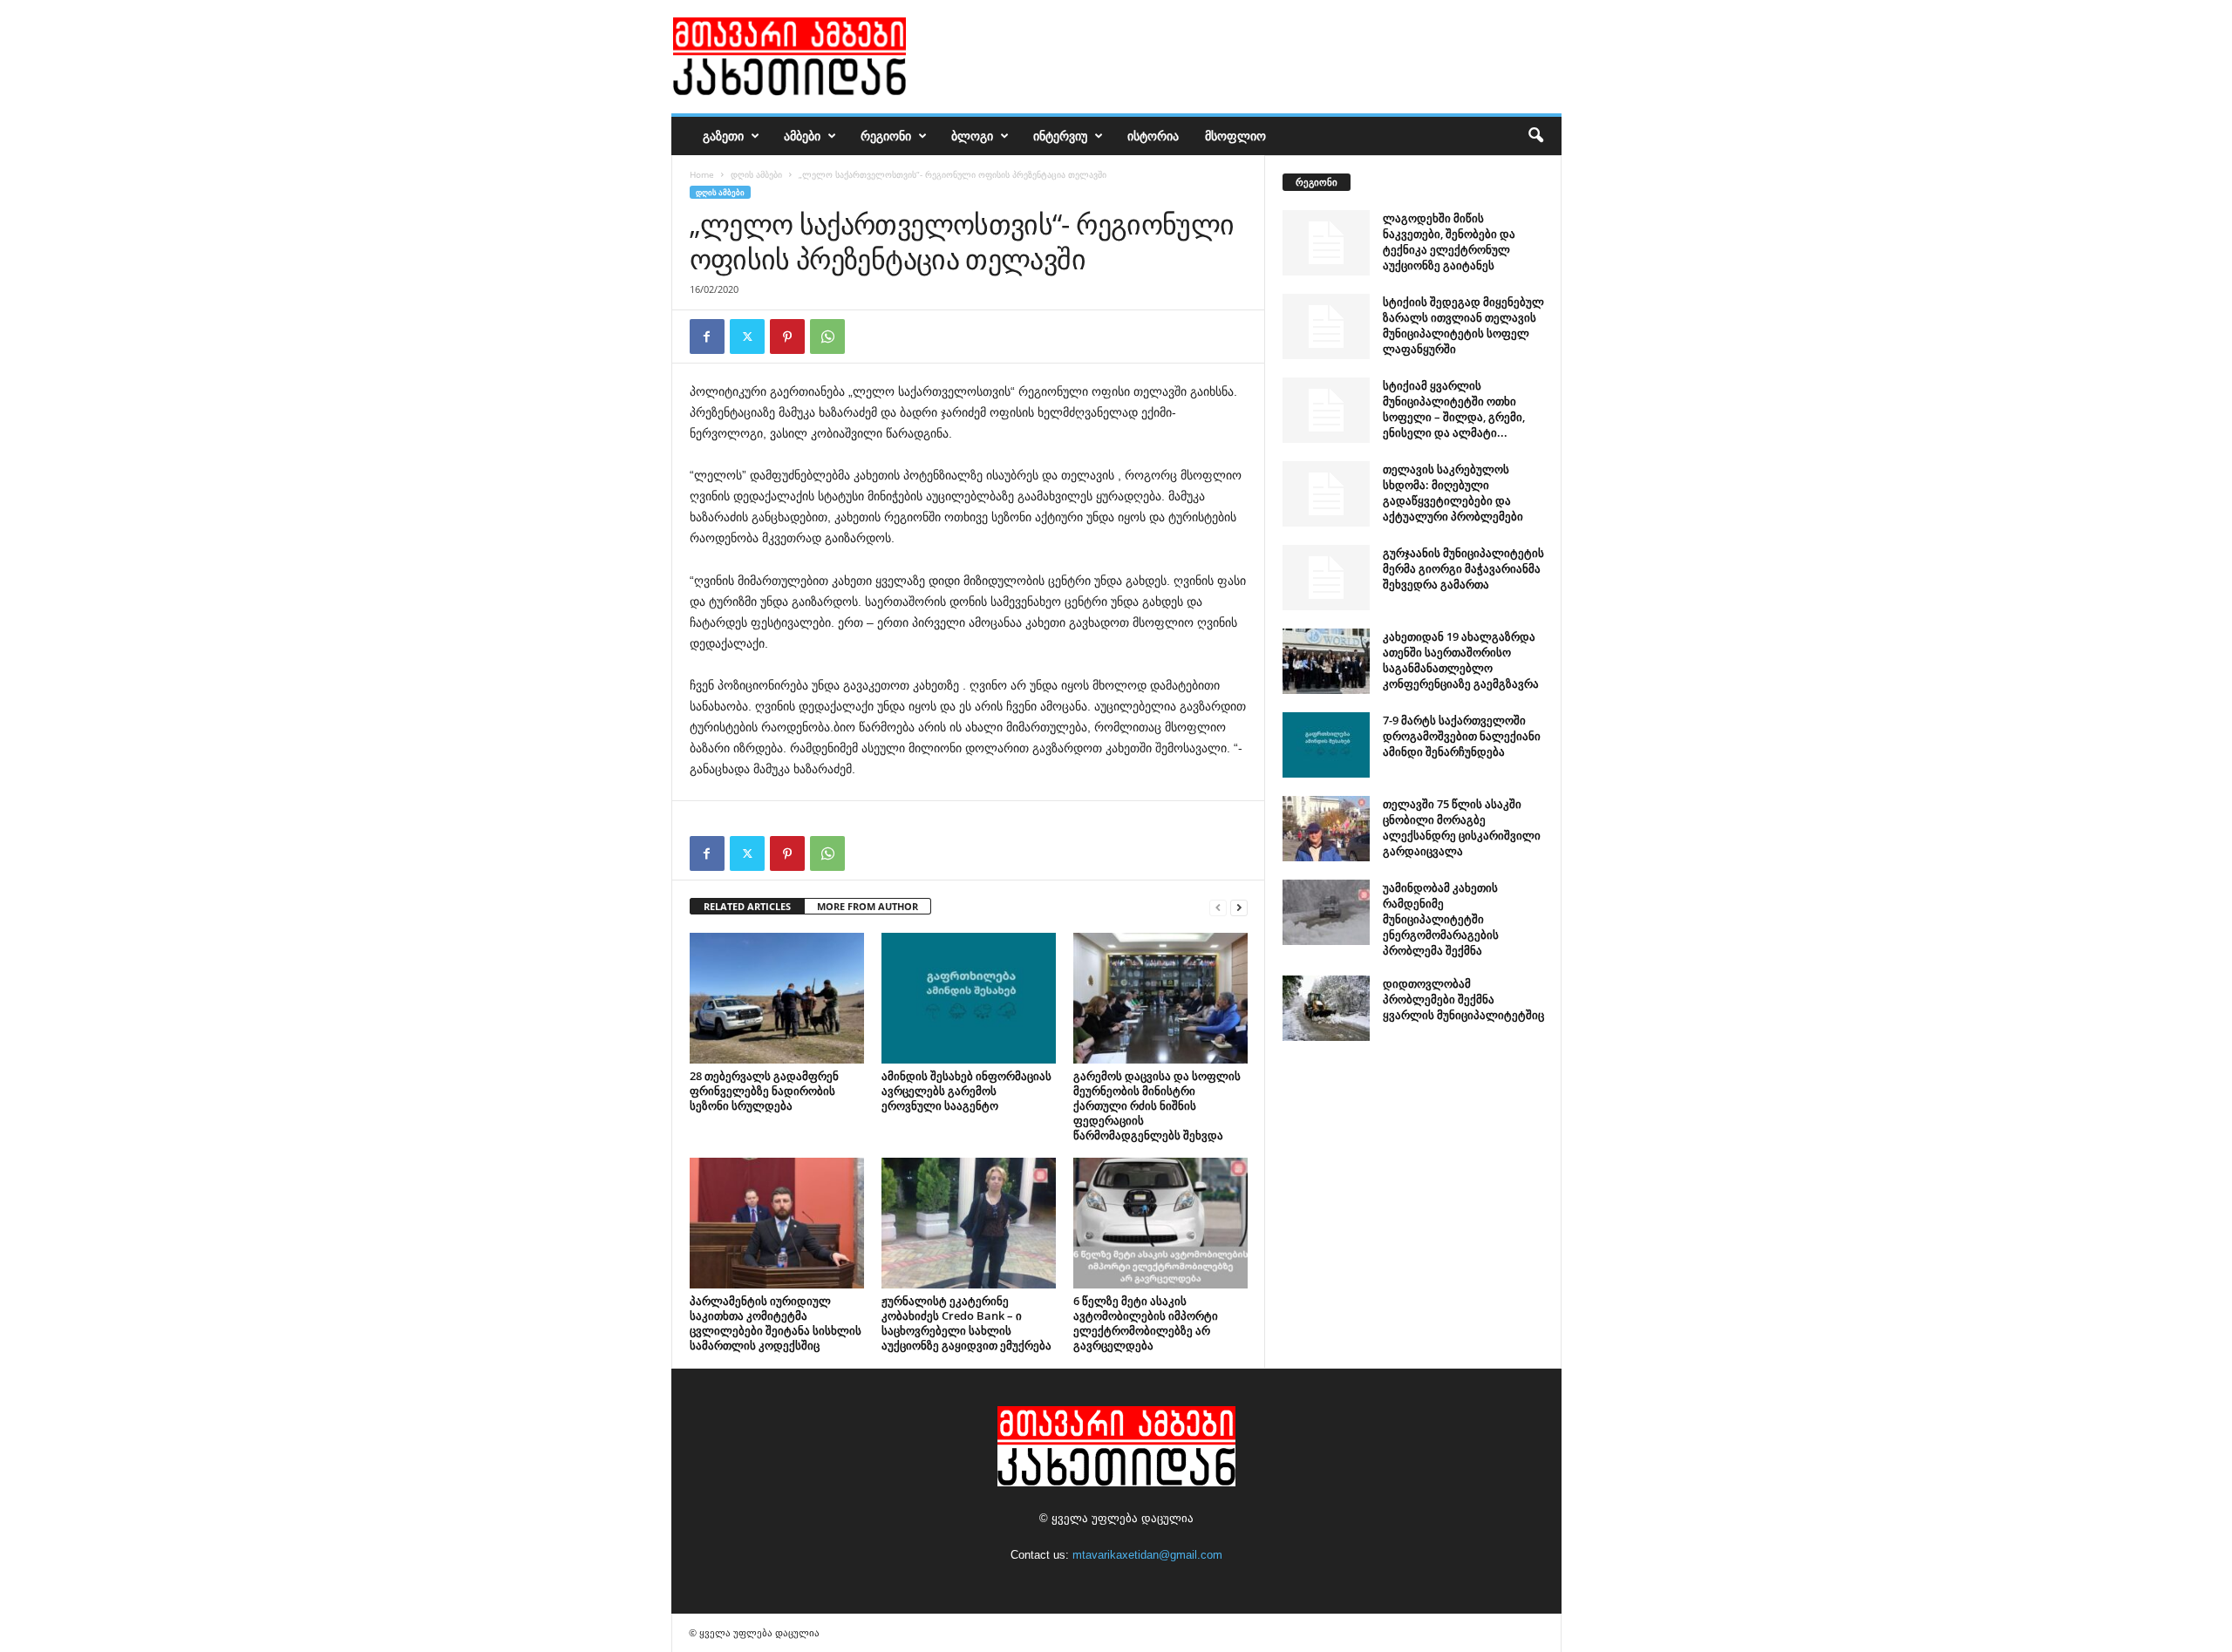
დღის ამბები (756, 174)
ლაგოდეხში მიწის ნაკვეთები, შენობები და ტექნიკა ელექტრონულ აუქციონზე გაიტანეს (1449, 241)
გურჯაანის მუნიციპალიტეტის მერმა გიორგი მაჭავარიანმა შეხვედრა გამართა (1463, 568)
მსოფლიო (1235, 136)
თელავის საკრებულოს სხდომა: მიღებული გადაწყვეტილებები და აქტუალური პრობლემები (1453, 493)
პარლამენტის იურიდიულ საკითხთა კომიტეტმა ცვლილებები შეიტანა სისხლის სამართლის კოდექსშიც (776, 1323)
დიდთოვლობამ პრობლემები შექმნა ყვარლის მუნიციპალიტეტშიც (1463, 999)
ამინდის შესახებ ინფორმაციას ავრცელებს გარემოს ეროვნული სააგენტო (966, 1091)
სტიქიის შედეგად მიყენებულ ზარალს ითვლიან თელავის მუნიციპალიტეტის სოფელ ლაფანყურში (1463, 325)
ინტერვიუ (1060, 136)
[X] (747, 337)
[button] (1535, 136)
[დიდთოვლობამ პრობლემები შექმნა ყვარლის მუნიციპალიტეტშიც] (1326, 1008)
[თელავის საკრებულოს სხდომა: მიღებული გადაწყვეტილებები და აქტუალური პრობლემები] (1326, 494)
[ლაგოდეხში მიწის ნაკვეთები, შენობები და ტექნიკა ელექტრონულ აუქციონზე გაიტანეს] (1326, 243)
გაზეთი (723, 136)
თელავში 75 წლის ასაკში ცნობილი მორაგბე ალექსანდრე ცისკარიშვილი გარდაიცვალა (1462, 827)
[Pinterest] (787, 337)
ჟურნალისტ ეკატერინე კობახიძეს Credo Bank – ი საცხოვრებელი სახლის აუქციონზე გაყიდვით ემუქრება (966, 1323)
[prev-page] (1218, 907)
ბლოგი (972, 136)
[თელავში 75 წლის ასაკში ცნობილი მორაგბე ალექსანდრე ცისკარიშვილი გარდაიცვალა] (1326, 829)
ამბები (802, 136)
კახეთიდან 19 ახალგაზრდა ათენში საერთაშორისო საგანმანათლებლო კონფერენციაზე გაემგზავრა (1461, 660)
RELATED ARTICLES (747, 906)
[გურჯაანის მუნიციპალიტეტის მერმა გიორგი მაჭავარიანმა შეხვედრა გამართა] (1326, 578)
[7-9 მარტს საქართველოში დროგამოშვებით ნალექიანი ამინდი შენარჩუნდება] (1326, 745)
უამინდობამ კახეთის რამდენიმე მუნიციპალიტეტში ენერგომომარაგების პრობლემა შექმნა (1441, 919)
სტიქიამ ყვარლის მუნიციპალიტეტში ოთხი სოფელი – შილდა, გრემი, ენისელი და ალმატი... (1454, 409)
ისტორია (1153, 136)
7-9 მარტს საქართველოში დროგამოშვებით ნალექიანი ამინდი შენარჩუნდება (1462, 736)
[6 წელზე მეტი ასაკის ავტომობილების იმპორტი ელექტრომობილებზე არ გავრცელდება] (1160, 1223)
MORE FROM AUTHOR (868, 906)
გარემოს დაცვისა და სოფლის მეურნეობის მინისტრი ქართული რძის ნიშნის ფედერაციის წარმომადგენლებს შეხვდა (1157, 1105)
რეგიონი (886, 136)
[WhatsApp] (827, 337)
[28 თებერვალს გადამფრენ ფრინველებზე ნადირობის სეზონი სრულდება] (777, 998)
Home (702, 174)
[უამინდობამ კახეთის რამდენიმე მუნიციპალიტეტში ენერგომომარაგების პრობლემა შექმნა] (1326, 912)
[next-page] (1239, 907)
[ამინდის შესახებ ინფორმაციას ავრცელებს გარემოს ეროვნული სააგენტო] (969, 998)
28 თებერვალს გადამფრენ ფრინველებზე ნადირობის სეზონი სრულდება (764, 1091)
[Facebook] (707, 337)
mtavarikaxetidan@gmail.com (1147, 1555)
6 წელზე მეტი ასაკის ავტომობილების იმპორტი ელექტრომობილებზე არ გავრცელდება (1146, 1323)
